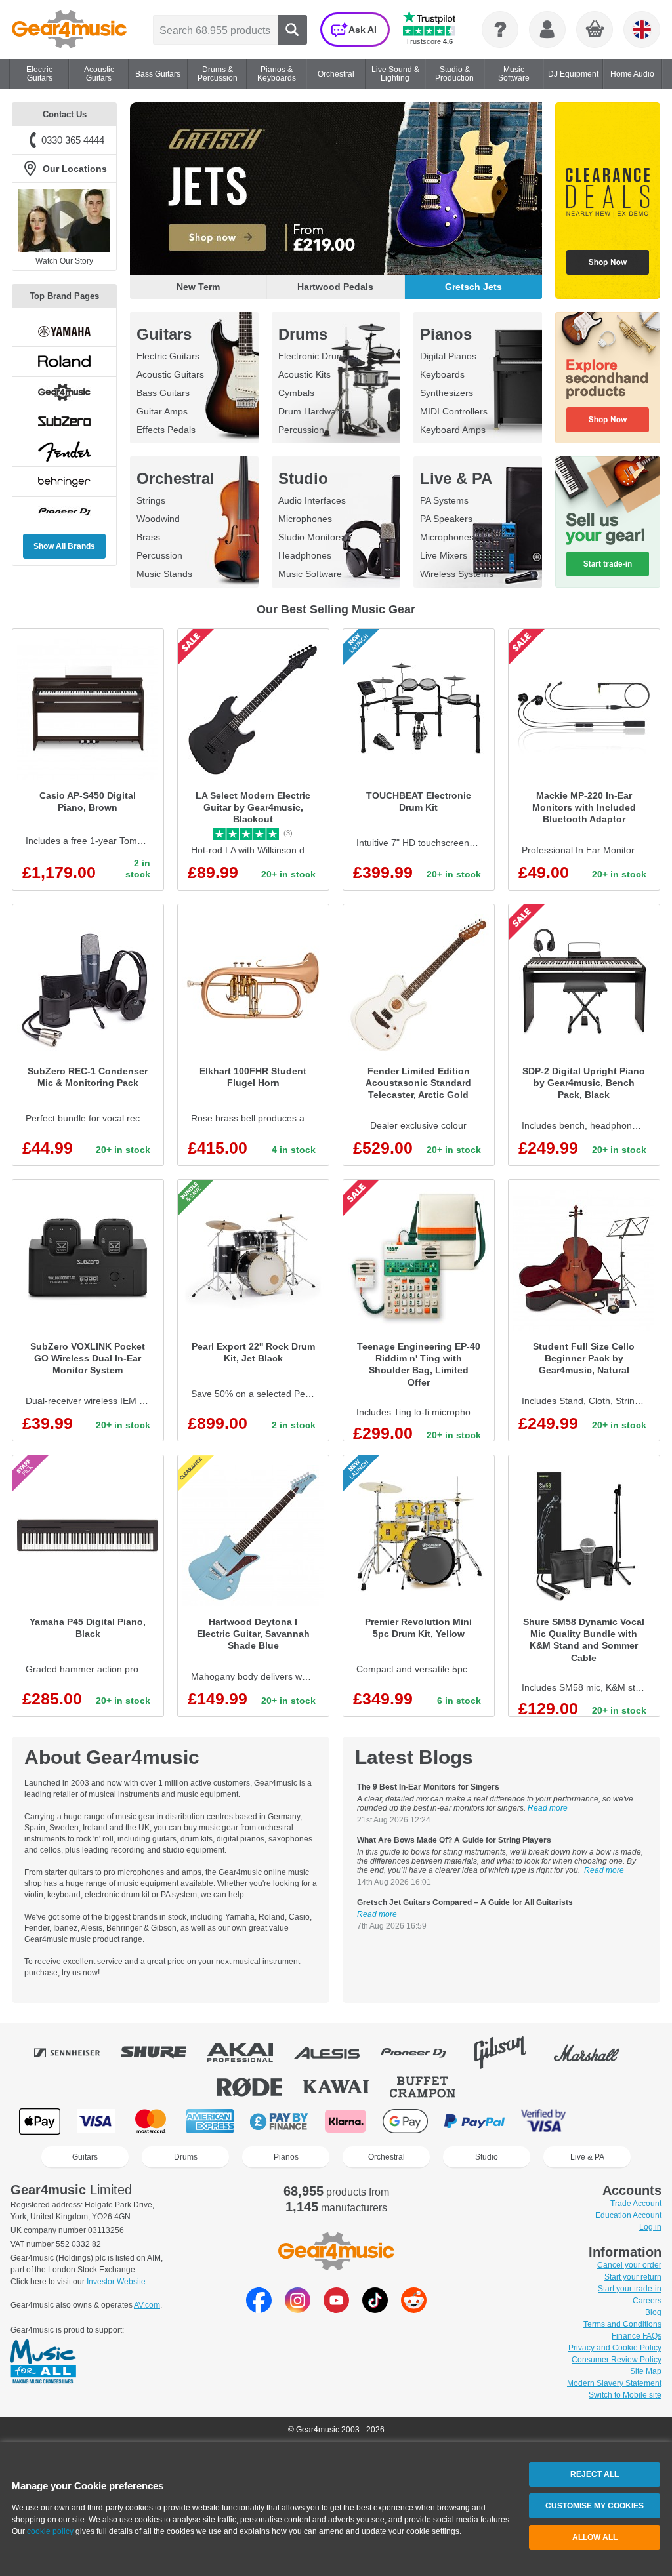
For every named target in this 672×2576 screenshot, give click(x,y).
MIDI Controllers (454, 411)
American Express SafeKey (610, 2121)
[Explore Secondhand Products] (608, 378)
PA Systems (444, 500)
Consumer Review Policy (617, 2360)
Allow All (595, 2537)
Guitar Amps (162, 411)
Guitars (164, 334)
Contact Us (65, 114)
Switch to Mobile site (625, 2395)
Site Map (646, 2371)
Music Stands (164, 574)
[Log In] (547, 30)
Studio (303, 478)
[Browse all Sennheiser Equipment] (76, 2053)
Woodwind (158, 519)
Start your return (633, 2277)
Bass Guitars (163, 393)
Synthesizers (447, 393)
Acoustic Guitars (170, 374)
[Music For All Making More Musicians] (43, 2362)
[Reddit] (414, 2309)
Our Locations (75, 169)
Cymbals (296, 393)
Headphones (305, 555)
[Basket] (595, 30)
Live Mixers (444, 555)
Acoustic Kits (304, 374)
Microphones (305, 519)
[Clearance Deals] (608, 201)
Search (292, 30)
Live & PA (456, 478)
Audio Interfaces (312, 500)
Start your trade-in (630, 2289)
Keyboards (442, 374)
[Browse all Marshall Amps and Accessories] (596, 2053)
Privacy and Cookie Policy (615, 2348)
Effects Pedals (166, 430)
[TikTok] (375, 2309)
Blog (653, 2312)
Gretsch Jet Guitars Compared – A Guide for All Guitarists (465, 1902)
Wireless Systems (457, 574)
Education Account (628, 2215)
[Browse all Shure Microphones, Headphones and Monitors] (163, 2053)
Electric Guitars (168, 356)
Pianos (446, 334)
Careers (647, 2301)
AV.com (147, 2305)
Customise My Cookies (595, 2506)
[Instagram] (298, 2309)
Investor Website (116, 2282)
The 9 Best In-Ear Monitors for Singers (428, 1787)
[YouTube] (336, 2309)
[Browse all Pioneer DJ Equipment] (423, 2053)
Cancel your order (629, 2265)
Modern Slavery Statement (614, 2383)
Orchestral (176, 478)
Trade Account (636, 2204)
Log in (650, 2227)
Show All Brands (64, 546)
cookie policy (50, 2531)
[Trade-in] (608, 522)
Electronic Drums (314, 356)
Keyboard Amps (453, 430)
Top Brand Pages (64, 296)
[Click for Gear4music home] (69, 30)
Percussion (301, 430)
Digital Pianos (448, 356)
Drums (303, 334)
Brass (148, 537)
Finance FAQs (637, 2336)
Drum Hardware (311, 411)
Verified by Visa (543, 2121)
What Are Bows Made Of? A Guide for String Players (454, 1840)
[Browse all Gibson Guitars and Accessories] (509, 2053)
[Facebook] (259, 2309)
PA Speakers (446, 519)
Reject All (595, 2474)
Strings (151, 500)
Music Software (310, 574)
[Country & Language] (642, 30)
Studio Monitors (311, 537)
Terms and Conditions (622, 2324)
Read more (548, 1808)
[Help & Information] (500, 30)
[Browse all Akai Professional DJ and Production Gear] (249, 2053)
